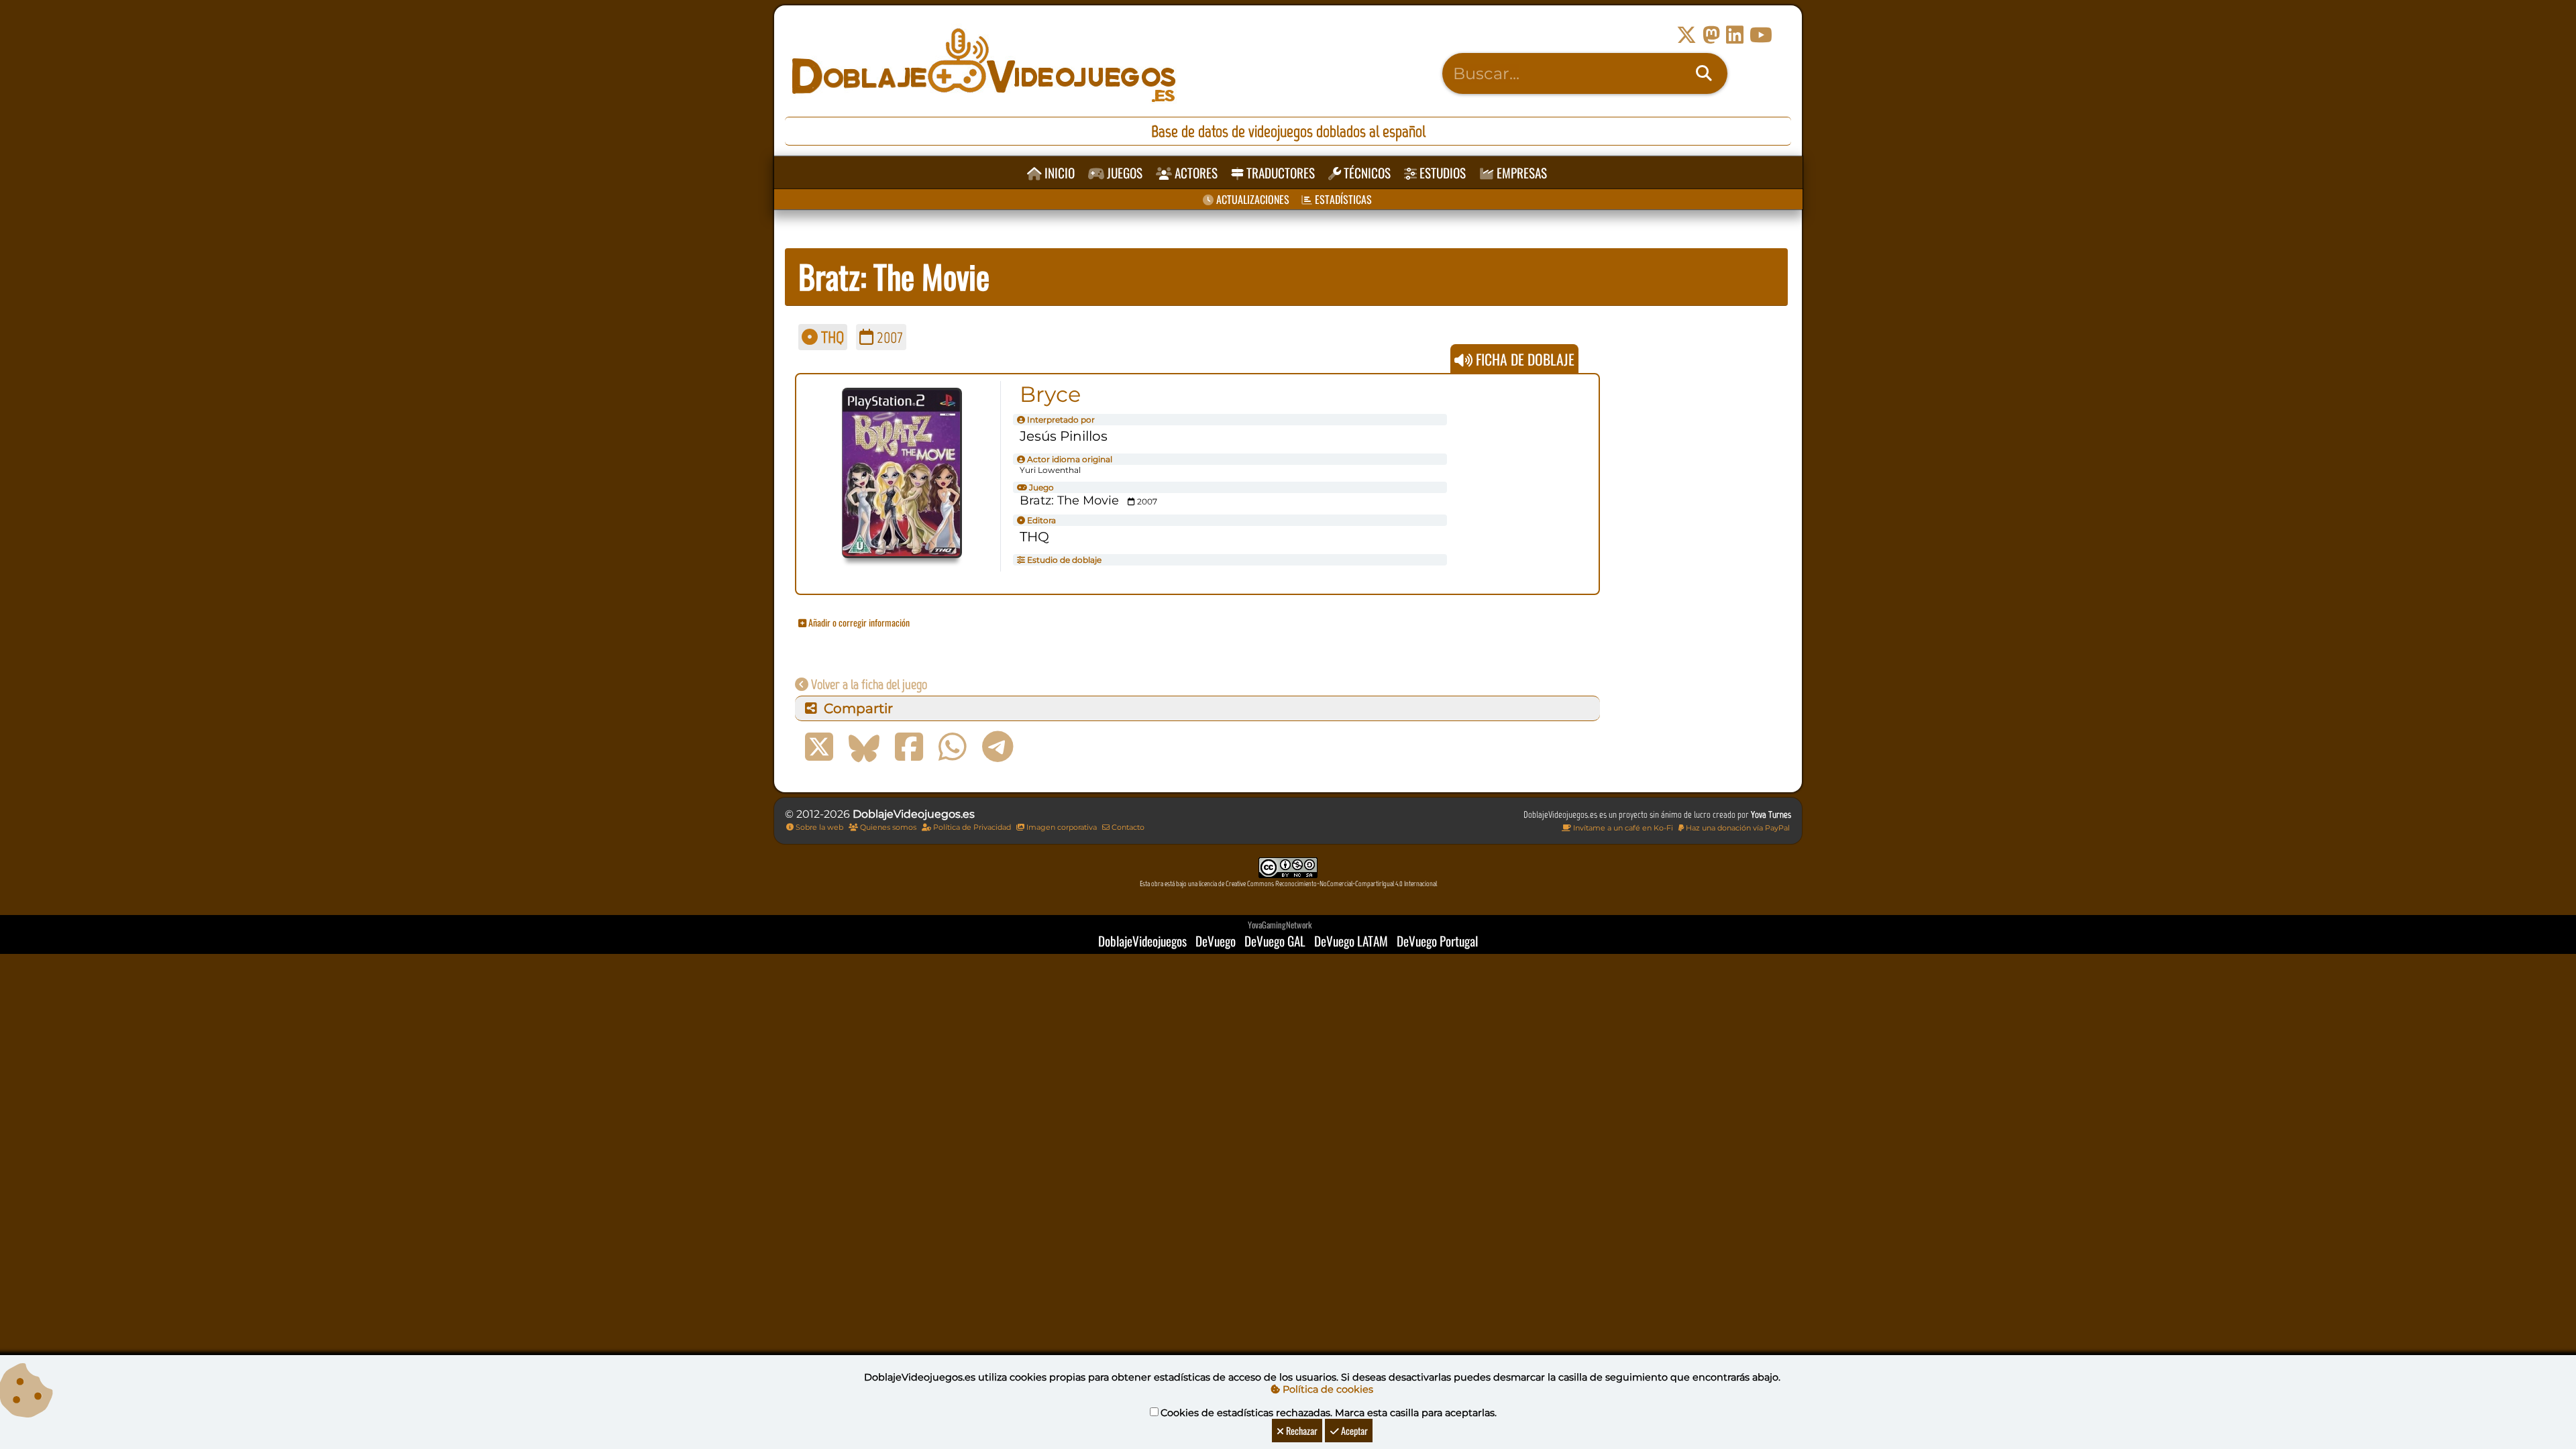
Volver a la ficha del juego (868, 684)
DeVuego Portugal (1437, 941)
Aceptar (1353, 1431)
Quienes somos (887, 827)
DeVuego (1216, 941)
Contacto (1127, 827)
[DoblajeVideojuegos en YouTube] (1761, 35)
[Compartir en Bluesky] (864, 747)
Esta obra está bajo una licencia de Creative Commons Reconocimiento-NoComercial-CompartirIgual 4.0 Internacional (1288, 884)
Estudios (1441, 173)
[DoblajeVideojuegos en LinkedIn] (1735, 35)
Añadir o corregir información (858, 622)
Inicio (1058, 173)
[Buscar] (1704, 74)
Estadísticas (1342, 199)
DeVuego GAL (1275, 941)
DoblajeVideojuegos (1142, 941)
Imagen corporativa (1061, 827)
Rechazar (1301, 1431)
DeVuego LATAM (1351, 941)
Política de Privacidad (971, 827)
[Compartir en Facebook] (909, 747)
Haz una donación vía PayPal (1737, 828)
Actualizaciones (1251, 199)
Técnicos (1366, 173)
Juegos (1123, 173)
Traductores (1279, 173)
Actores (1195, 173)
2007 (888, 337)
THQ (831, 337)
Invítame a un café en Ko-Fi (1622, 828)
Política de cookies (1327, 1389)
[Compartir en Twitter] (819, 747)
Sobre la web (818, 827)
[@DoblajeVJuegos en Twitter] (1686, 35)
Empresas (1520, 173)
